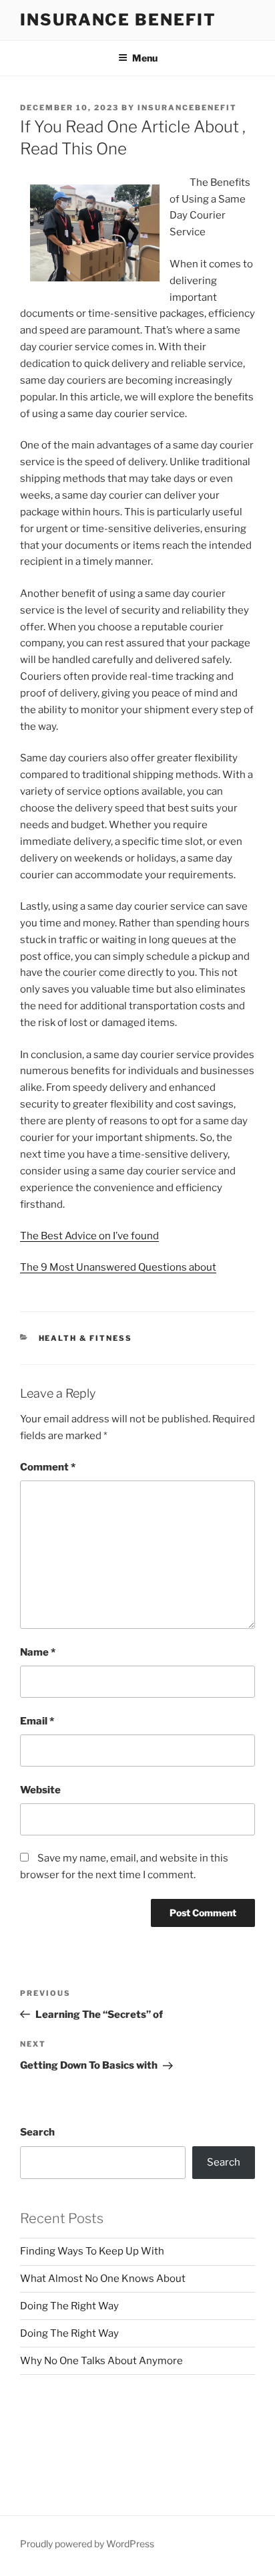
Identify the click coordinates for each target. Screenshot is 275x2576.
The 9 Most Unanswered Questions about (118, 1267)
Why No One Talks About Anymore (101, 2361)
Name (38, 1652)
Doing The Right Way (69, 2306)
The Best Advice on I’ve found (89, 1236)
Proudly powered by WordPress (87, 2544)
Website (40, 1790)
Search (37, 2132)
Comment (48, 1467)
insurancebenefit (187, 108)
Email (37, 1721)
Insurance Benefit (118, 20)
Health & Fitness (86, 1338)
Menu (145, 58)
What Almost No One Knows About (103, 2279)
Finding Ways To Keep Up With (92, 2251)
